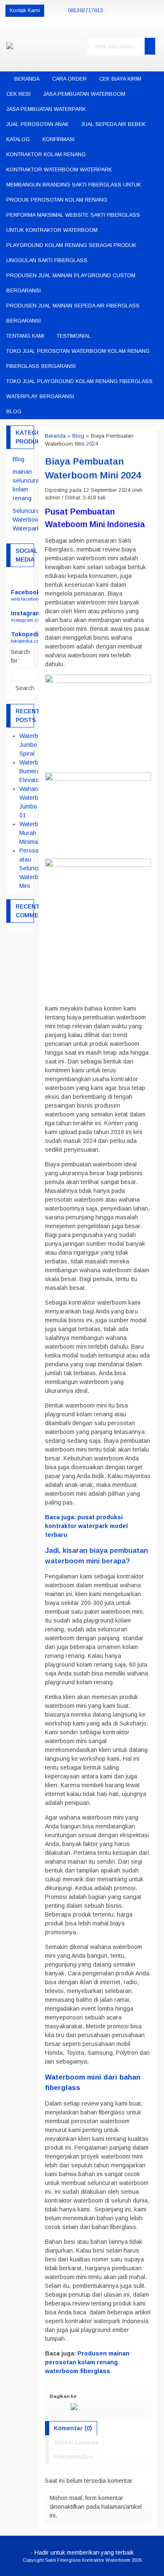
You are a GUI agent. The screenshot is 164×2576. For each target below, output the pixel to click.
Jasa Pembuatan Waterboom (84, 94)
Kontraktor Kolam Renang (46, 155)
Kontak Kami (25, 11)
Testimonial (74, 336)
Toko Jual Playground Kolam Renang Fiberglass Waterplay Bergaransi (79, 389)
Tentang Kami (25, 336)
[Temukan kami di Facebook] (20, 580)
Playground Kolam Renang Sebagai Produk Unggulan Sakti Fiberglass (71, 253)
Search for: (20, 656)
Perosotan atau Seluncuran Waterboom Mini (34, 868)
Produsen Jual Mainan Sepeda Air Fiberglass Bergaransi (73, 313)
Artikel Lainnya (76, 2442)
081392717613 (85, 11)
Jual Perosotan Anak (37, 124)
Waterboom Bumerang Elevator (34, 771)
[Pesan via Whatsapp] (149, 11)
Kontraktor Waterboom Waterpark (59, 170)
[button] (150, 46)
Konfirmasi (58, 139)
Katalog (18, 139)
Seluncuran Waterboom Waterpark (28, 520)
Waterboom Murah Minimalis (34, 833)
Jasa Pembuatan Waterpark (46, 109)
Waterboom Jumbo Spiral (34, 745)
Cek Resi (19, 94)
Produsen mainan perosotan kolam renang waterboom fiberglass (87, 2362)
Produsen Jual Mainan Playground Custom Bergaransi (71, 283)
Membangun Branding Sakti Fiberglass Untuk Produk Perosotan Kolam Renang (74, 192)
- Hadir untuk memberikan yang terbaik (82, 2552)
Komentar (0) (73, 2428)
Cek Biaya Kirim (120, 79)
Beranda (26, 79)
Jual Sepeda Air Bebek (113, 124)
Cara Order (69, 79)
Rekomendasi (74, 2457)
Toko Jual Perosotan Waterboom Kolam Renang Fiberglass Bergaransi (78, 359)
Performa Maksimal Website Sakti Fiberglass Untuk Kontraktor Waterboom (73, 223)
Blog (14, 412)
